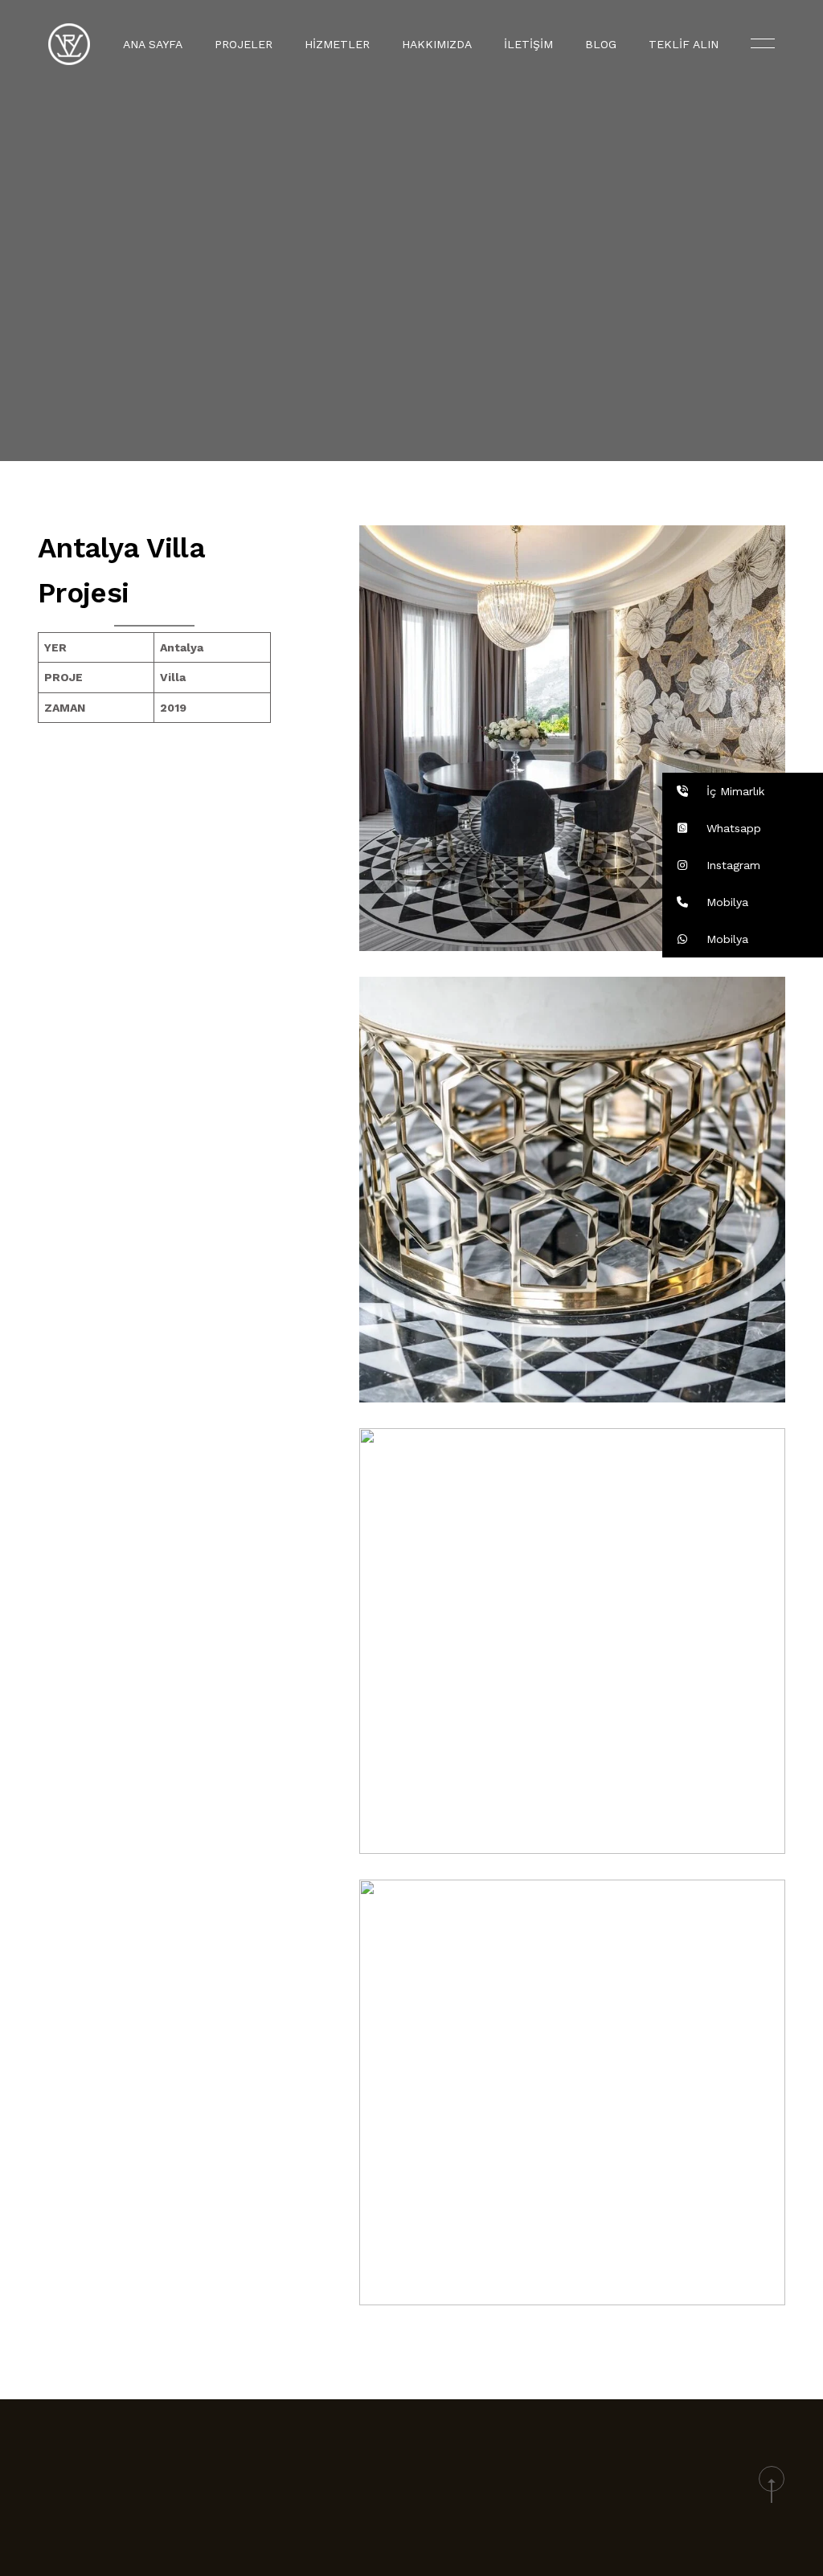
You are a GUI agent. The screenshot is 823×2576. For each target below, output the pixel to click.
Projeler (244, 44)
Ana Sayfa (153, 44)
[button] (743, 791)
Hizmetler (337, 44)
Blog (601, 44)
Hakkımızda (437, 44)
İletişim (528, 44)
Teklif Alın (684, 44)
